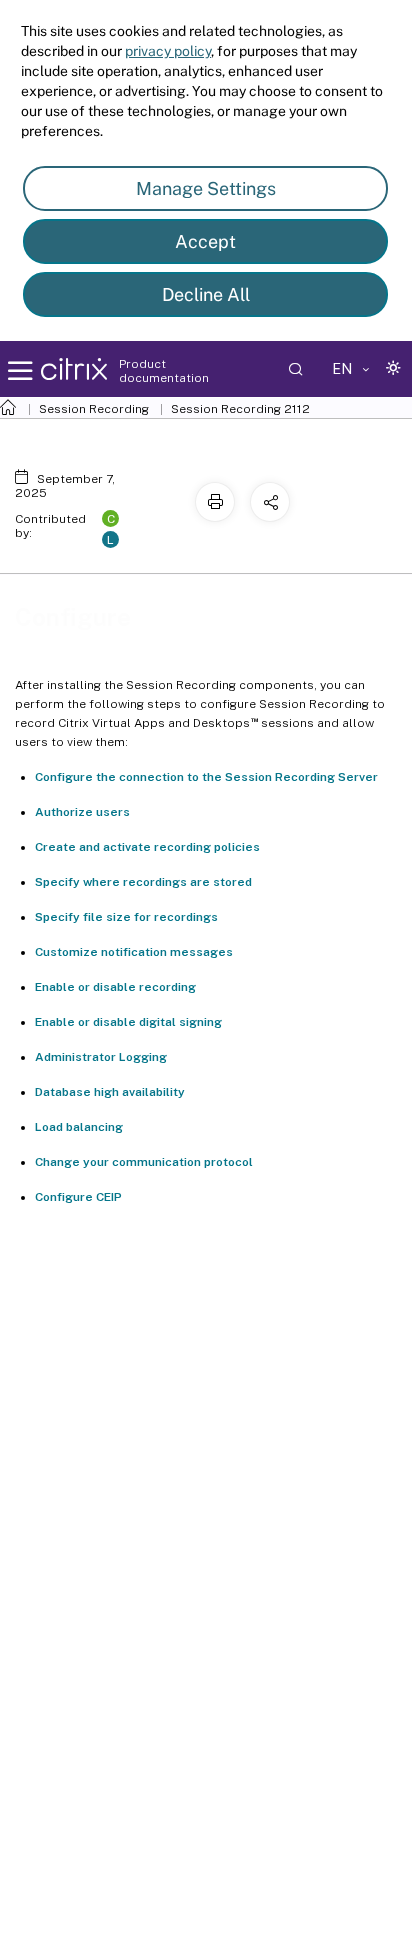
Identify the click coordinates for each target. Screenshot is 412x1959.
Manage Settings (206, 188)
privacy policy (168, 51)
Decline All (206, 294)
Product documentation (164, 371)
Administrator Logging (101, 1057)
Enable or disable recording (115, 987)
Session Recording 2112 (240, 409)
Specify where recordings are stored (143, 882)
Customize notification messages (134, 952)
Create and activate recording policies (147, 847)
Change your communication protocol (144, 1162)
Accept (205, 241)
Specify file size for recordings (126, 917)
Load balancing (79, 1127)
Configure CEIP (78, 1197)
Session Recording (94, 409)
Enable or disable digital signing (128, 1022)
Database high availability (110, 1092)
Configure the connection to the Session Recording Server (206, 777)
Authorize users (82, 812)
